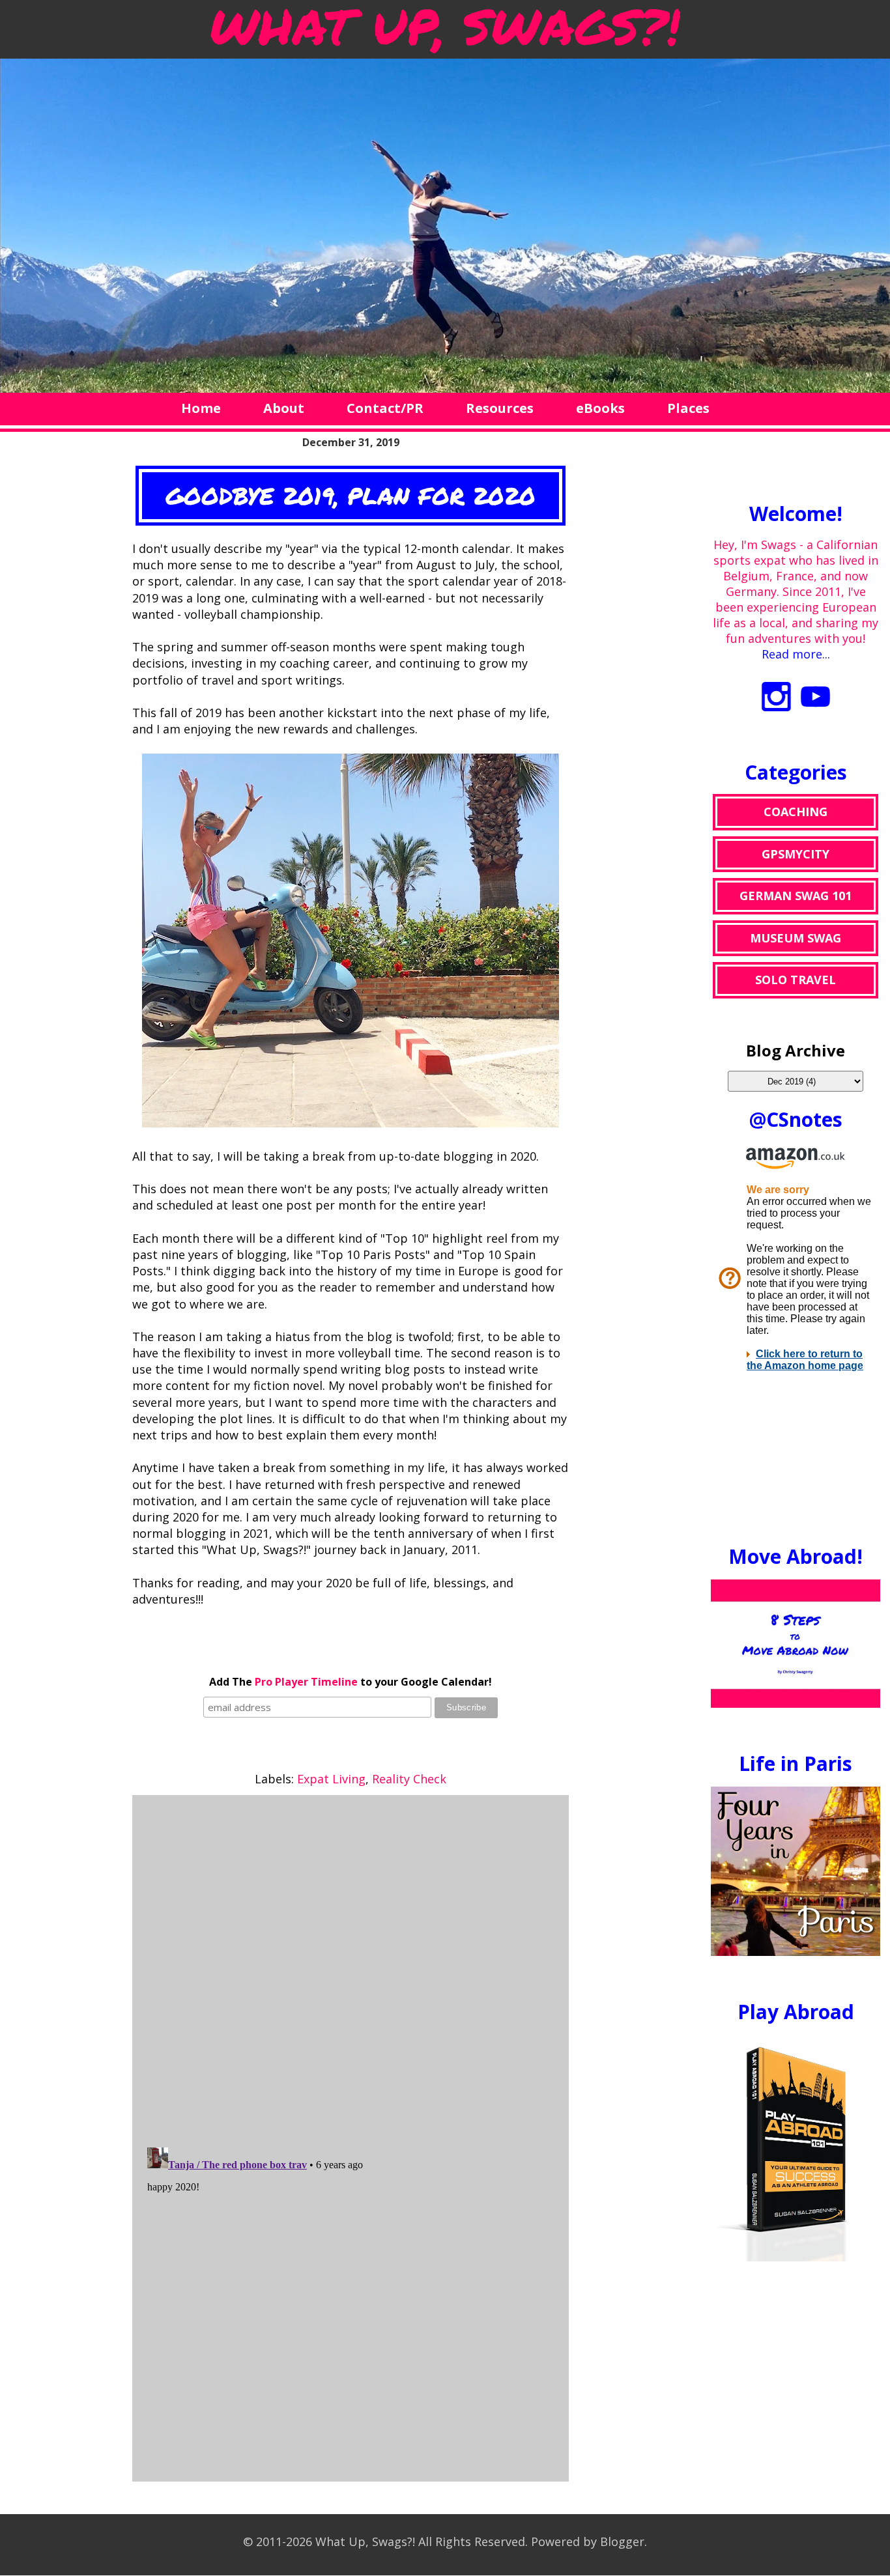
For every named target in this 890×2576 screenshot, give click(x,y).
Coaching (796, 812)
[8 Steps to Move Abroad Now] (796, 1703)
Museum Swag (796, 938)
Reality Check (409, 1779)
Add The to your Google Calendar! (351, 1682)
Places (688, 408)
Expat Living (331, 1779)
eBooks (600, 408)
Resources (500, 408)
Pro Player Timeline (306, 1682)
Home (201, 408)
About (284, 408)
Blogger (622, 2541)
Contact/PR (385, 408)
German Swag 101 (796, 896)
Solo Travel (796, 980)
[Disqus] (351, 1968)
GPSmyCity (796, 854)
